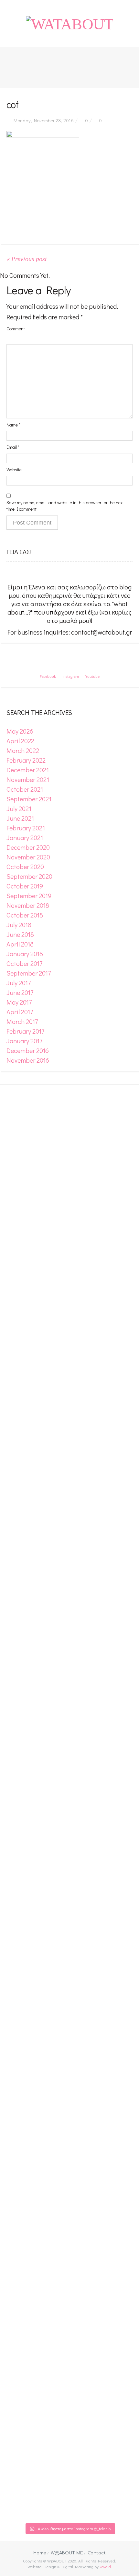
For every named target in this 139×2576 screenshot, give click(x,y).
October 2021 (25, 789)
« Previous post (27, 259)
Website (14, 470)
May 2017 (19, 1002)
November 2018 (28, 905)
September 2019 (29, 896)
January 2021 (25, 837)
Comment (16, 329)
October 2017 (24, 963)
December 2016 (28, 1050)
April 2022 (20, 741)
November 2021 (28, 779)
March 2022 (23, 750)
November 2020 (28, 857)
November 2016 (28, 1060)
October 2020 (25, 867)
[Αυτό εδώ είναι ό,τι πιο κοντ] (42, 1170)
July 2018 (19, 925)
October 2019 (25, 886)
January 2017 (24, 1041)
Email (13, 447)
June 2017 (20, 992)
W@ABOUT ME (67, 2553)
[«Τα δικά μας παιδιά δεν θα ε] (14, 1732)
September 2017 (29, 973)
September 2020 (29, 876)
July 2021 (19, 808)
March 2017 (22, 1021)
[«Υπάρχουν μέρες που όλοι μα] (125, 1794)
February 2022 (26, 760)
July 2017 (19, 983)
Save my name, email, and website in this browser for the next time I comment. (65, 506)
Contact (97, 2553)
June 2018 (20, 934)
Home (40, 2553)
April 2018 (20, 944)
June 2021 (20, 818)
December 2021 (28, 770)
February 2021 (26, 828)
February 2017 (25, 1031)
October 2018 (25, 915)
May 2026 (20, 731)
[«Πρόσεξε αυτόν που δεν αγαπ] (97, 1806)
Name (13, 425)
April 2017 (20, 1012)
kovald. (106, 2566)
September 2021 (29, 799)
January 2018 (25, 954)
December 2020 (28, 847)
